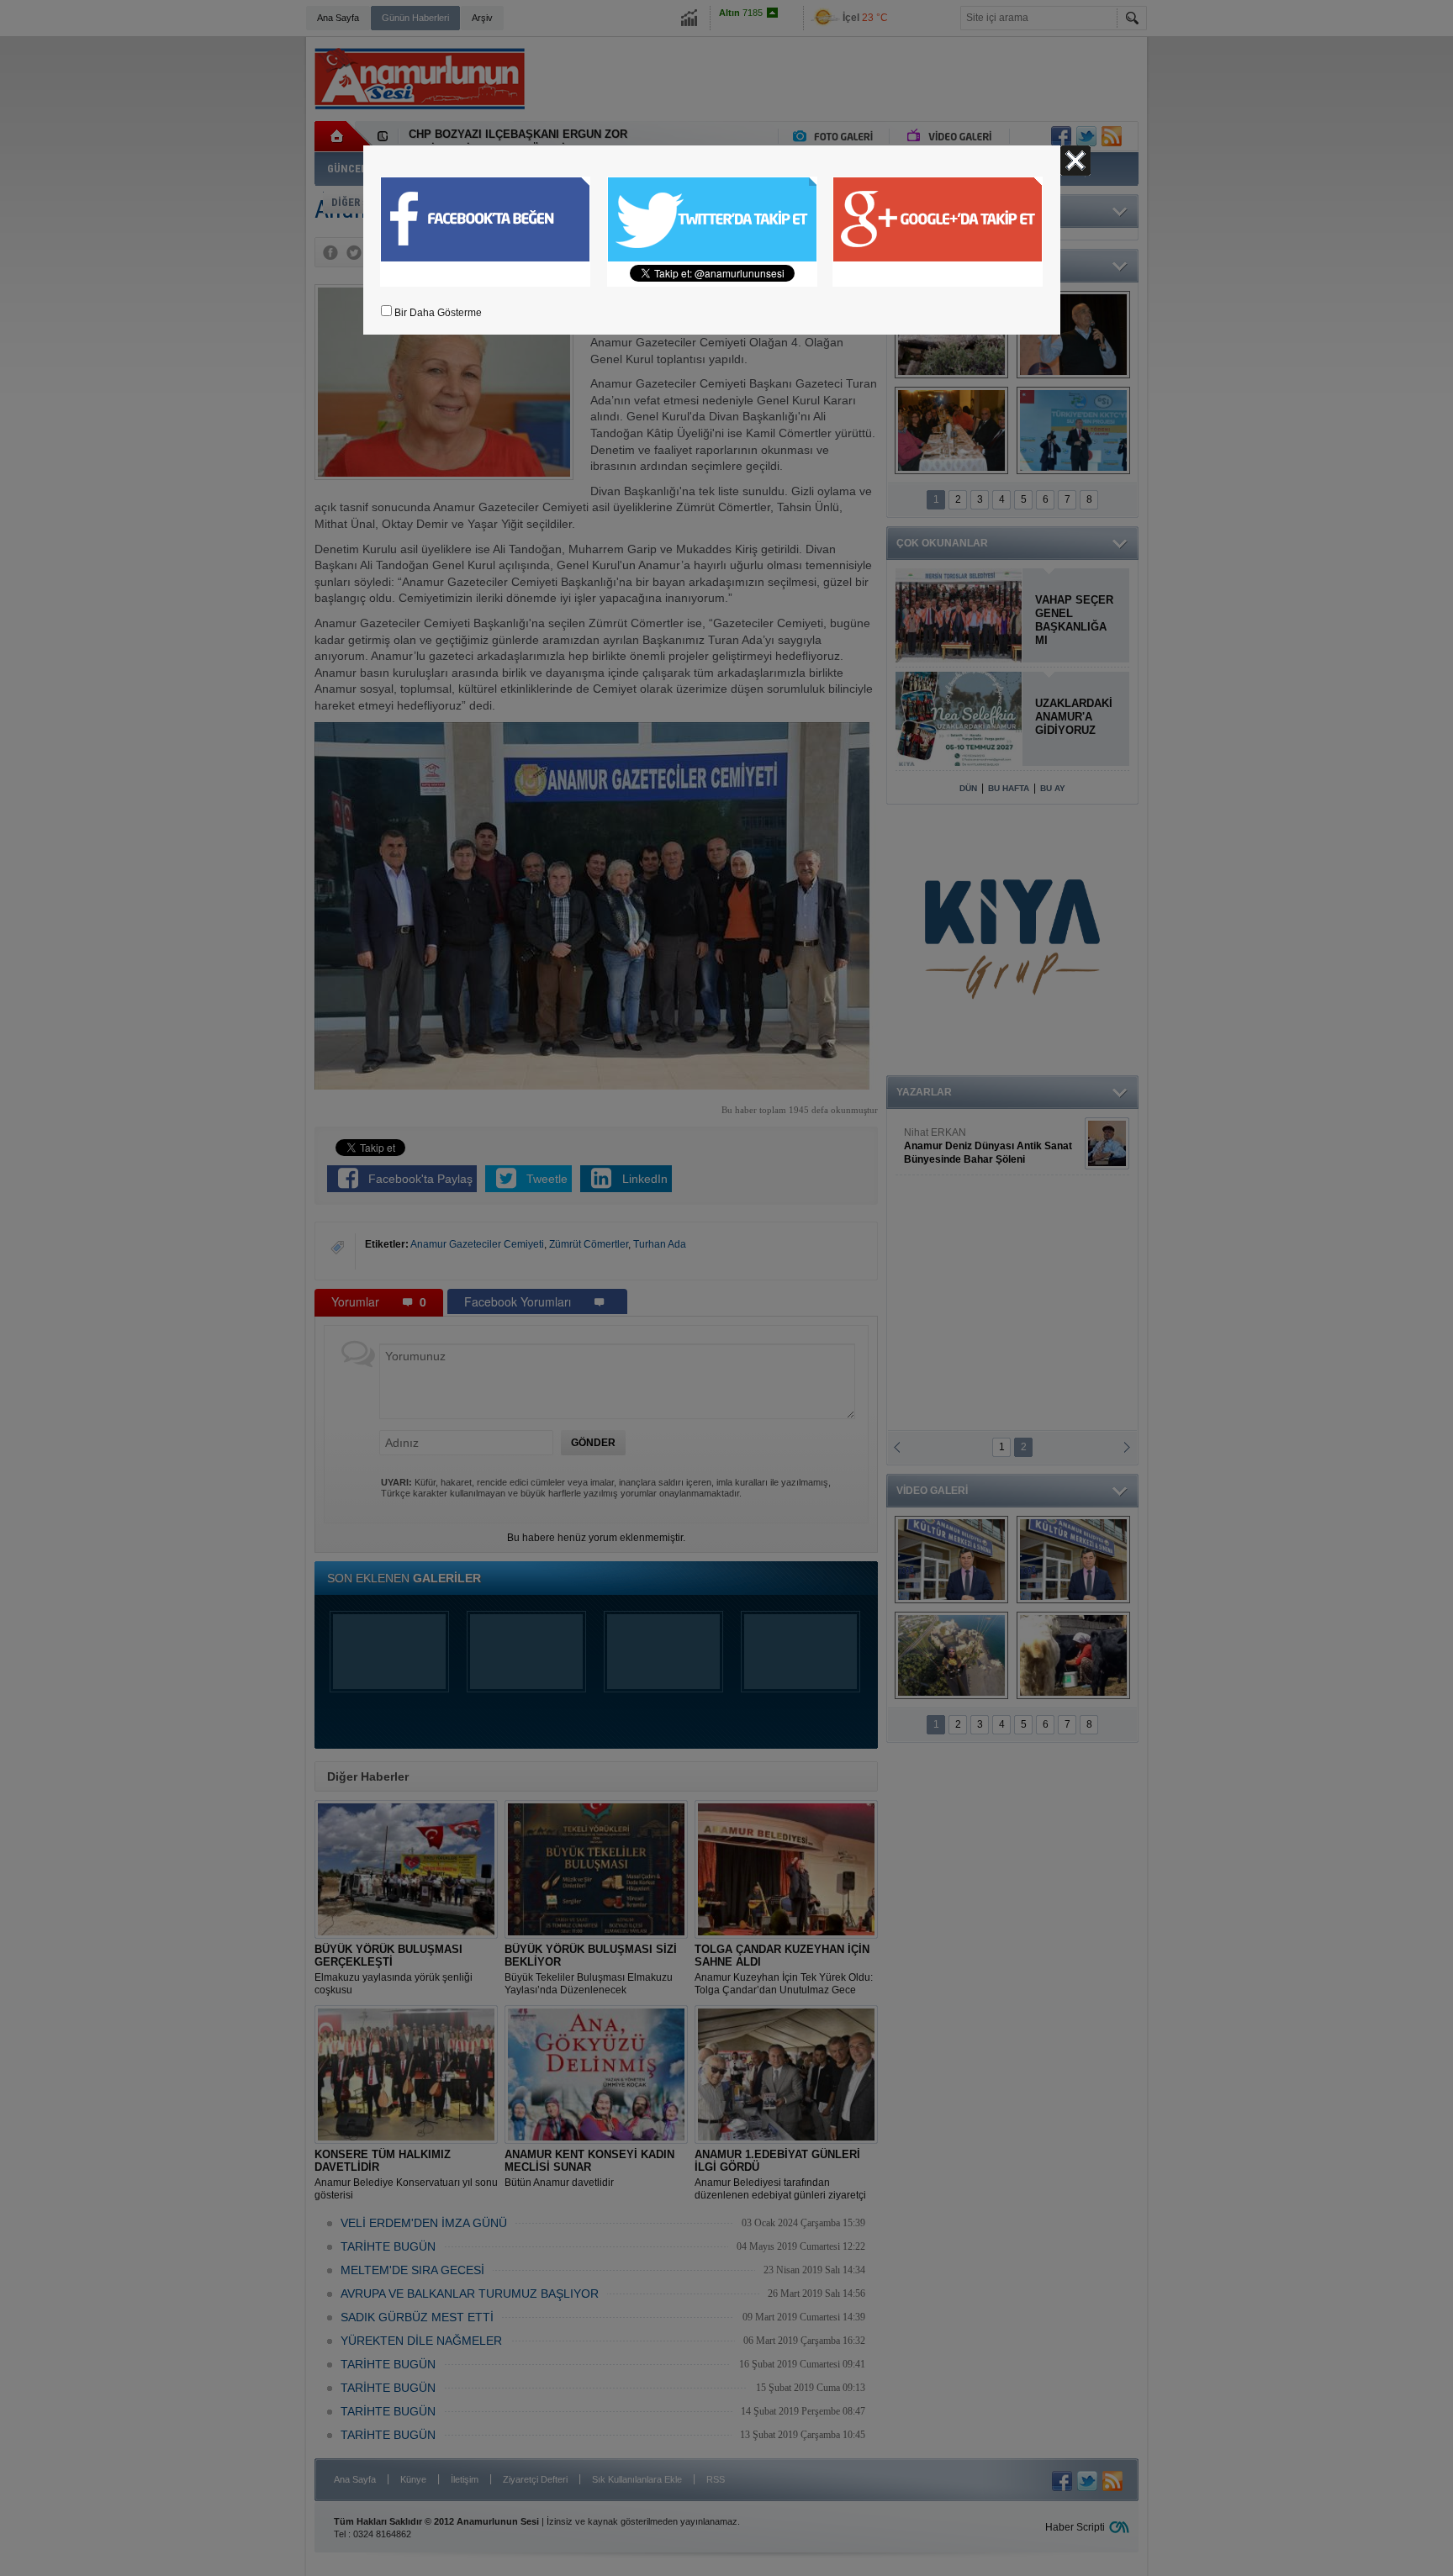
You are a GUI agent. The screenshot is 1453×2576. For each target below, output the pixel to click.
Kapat (1075, 161)
